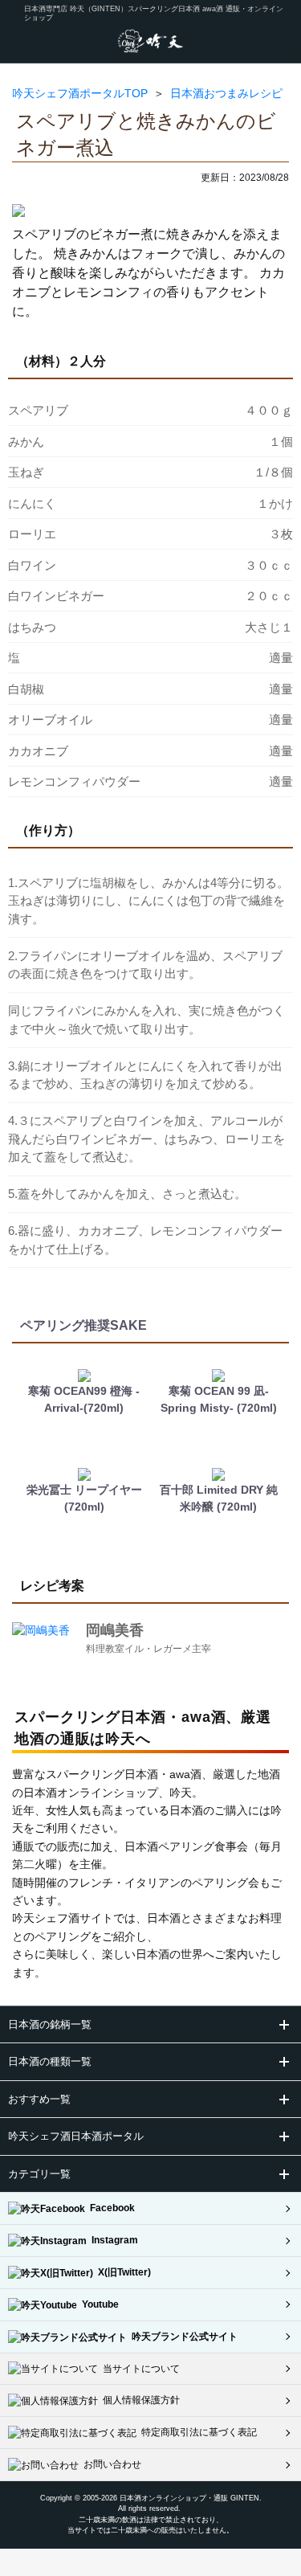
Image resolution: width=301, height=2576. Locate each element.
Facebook (110, 2208)
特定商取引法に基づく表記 (197, 2432)
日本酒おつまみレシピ (226, 93)
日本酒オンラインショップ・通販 (174, 2498)
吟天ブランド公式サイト (182, 2337)
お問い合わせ (110, 2464)
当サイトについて (139, 2369)
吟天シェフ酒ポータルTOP (80, 93)
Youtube (98, 2304)
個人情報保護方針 (139, 2400)
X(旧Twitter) (122, 2272)
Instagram (112, 2240)
